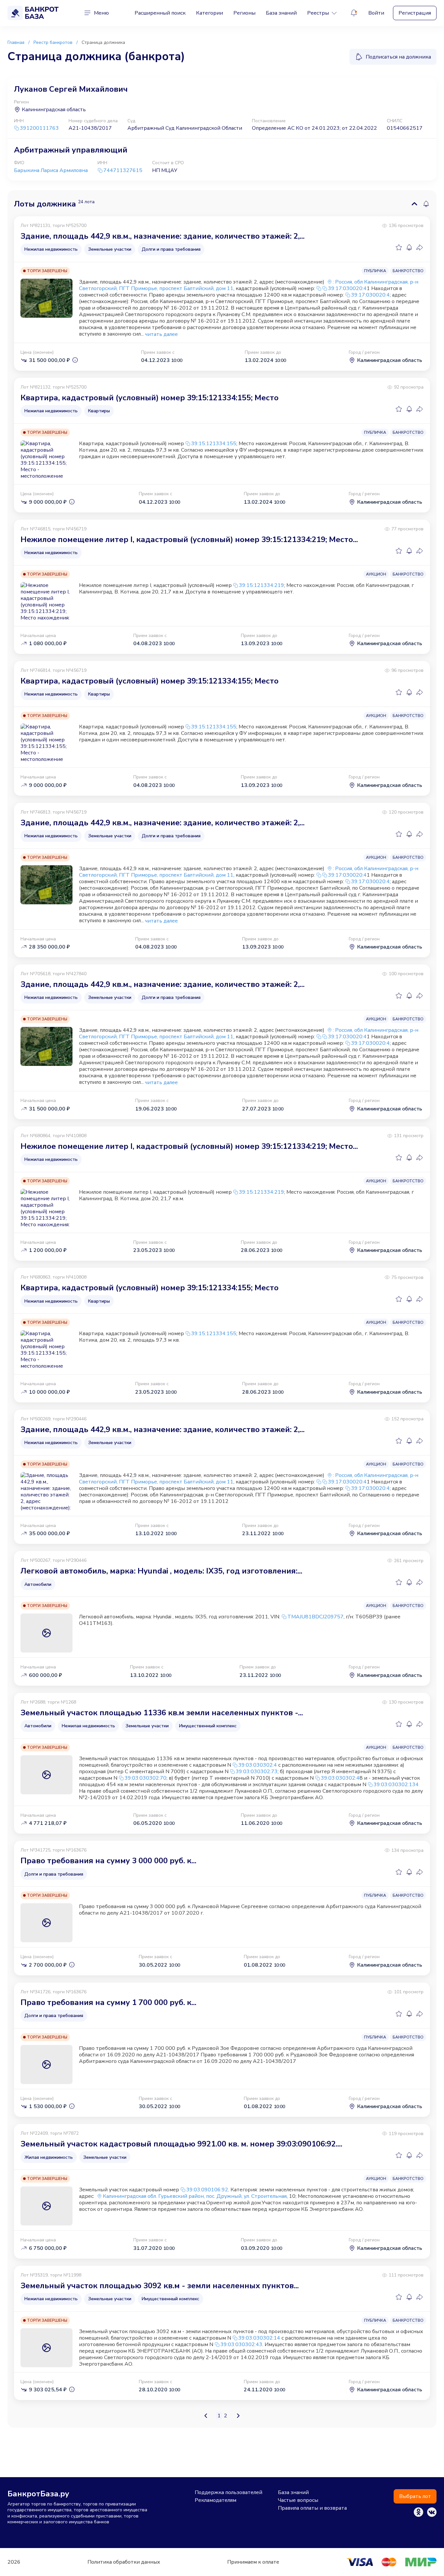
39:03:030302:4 (258, 1765)
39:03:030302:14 (259, 2338)
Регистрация (415, 13)
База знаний (281, 13)
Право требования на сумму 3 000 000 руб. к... (108, 1861)
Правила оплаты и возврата (312, 2508)
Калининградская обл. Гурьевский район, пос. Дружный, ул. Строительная (195, 2196)
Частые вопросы (298, 2500)
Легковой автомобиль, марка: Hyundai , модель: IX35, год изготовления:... (161, 1571)
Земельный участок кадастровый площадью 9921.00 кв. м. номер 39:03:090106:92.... (181, 2144)
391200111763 (39, 128)
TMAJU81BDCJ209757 (315, 1617)
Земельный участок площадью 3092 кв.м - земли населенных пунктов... (160, 2286)
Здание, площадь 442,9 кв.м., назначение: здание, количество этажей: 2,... (163, 236)
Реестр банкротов (53, 42)
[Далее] (238, 2416)
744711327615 (123, 171)
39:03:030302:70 (145, 1778)
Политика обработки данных (124, 2562)
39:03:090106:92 (207, 2190)
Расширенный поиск (160, 13)
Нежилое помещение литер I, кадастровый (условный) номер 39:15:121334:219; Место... (189, 539)
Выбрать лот (415, 2496)
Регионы (244, 13)
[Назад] (206, 2416)
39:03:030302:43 (241, 2344)
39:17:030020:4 (347, 288)
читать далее (161, 334)
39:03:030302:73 (257, 1772)
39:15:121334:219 (261, 585)
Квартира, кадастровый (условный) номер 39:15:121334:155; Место (150, 398)
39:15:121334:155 (214, 444)
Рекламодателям (215, 2500)
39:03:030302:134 (396, 1785)
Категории (209, 13)
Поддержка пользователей (229, 2492)
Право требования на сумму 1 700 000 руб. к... (108, 2002)
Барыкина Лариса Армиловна (51, 170)
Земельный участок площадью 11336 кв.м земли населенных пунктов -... (162, 1713)
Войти (376, 13)
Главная (16, 42)
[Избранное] (399, 247)
